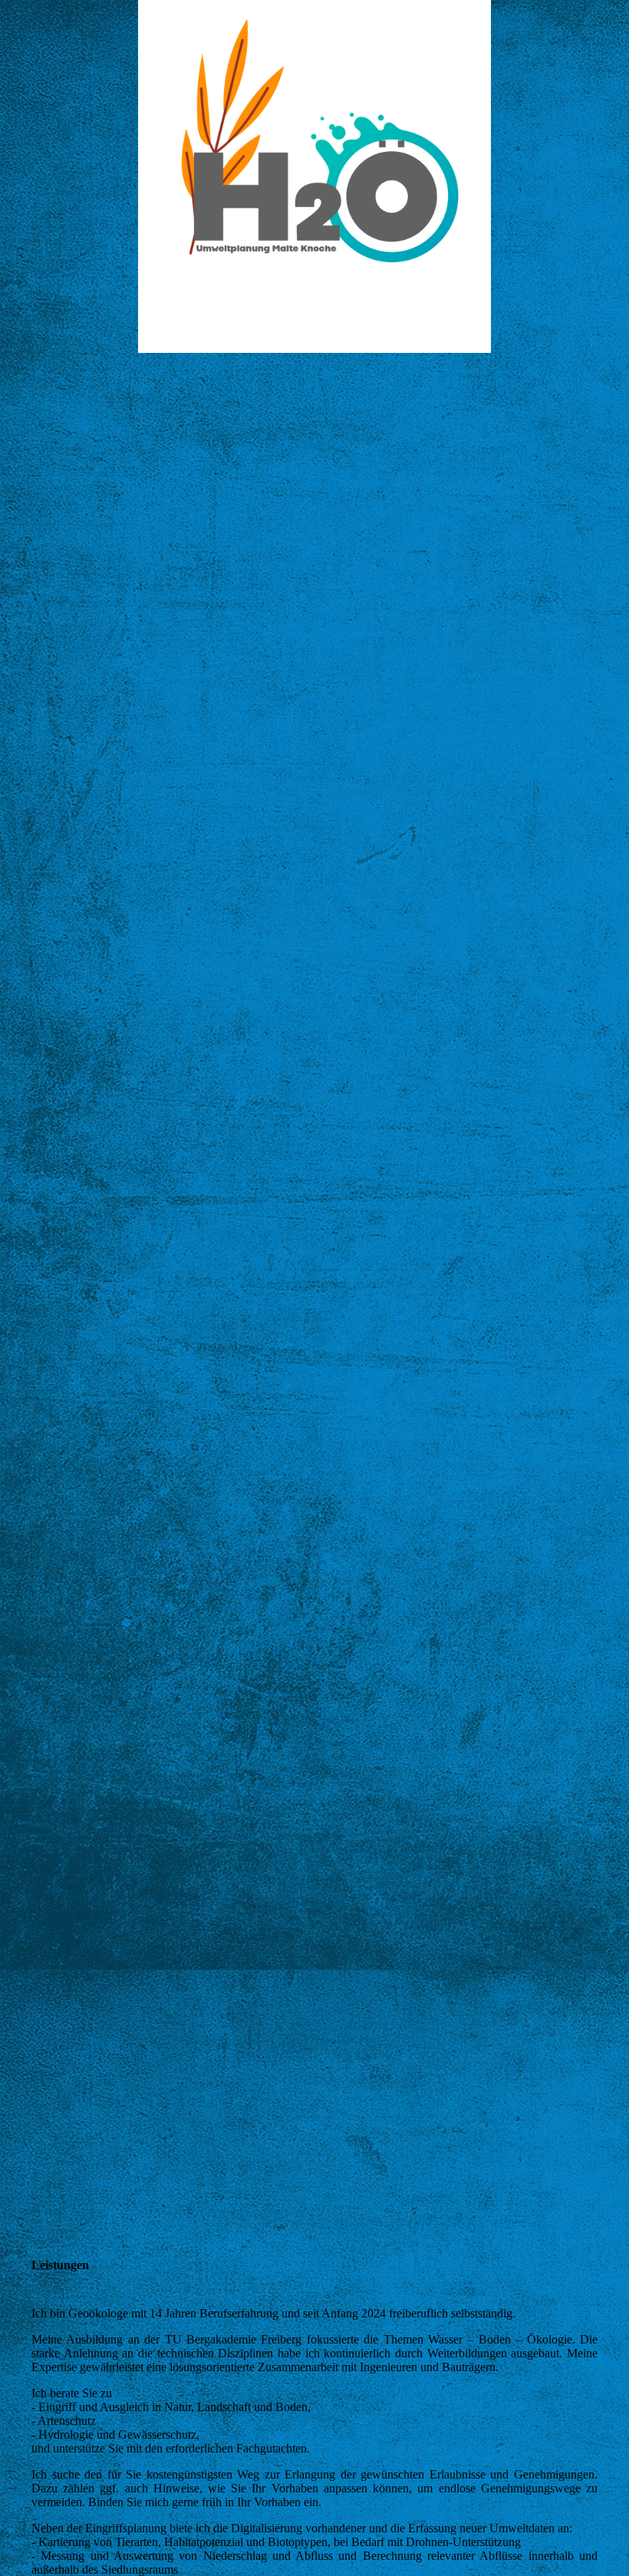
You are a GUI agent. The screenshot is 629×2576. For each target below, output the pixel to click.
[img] (314, 176)
